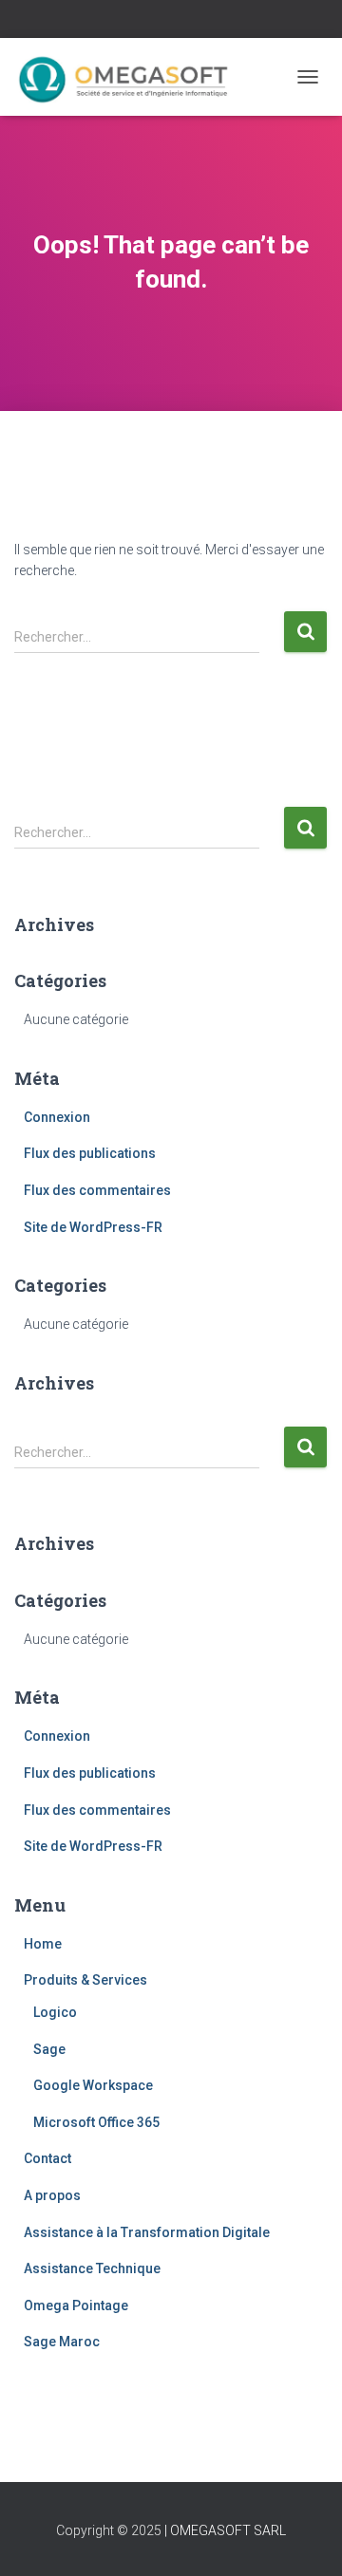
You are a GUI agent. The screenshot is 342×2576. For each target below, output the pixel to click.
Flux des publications (90, 1153)
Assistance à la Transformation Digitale (147, 2232)
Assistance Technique (92, 2268)
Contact (47, 2158)
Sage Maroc (62, 2342)
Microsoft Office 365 (96, 2122)
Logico (55, 2012)
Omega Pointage (76, 2305)
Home (43, 1944)
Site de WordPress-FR (93, 1227)
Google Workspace (93, 2085)
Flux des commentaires (97, 1190)
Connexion (57, 1117)
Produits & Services (85, 1980)
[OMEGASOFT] (133, 77)
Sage (49, 2049)
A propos (52, 2195)
